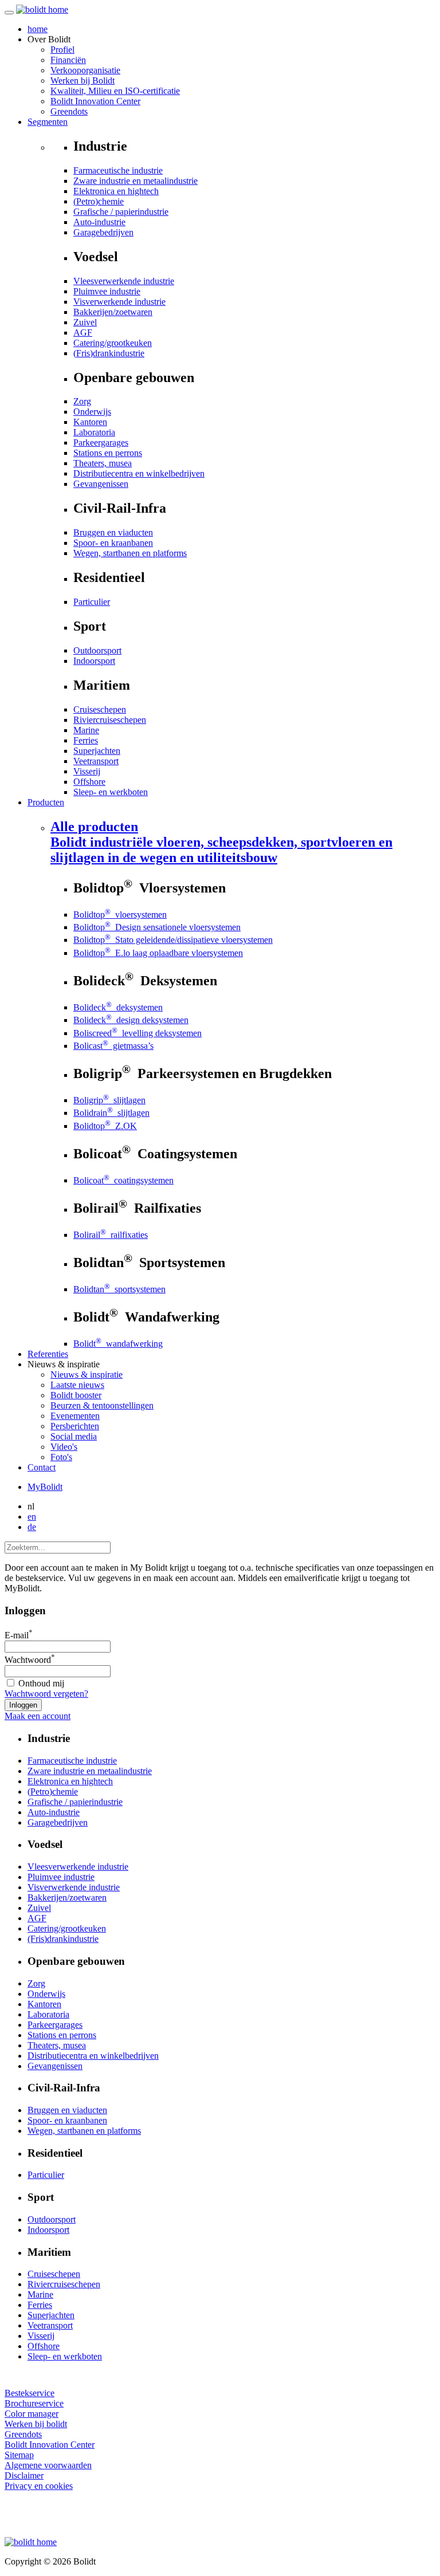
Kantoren (90, 422)
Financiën (68, 60)
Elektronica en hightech (116, 191)
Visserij (87, 771)
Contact (42, 1467)
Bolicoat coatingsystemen (123, 1180)
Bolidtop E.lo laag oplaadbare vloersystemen (158, 953)
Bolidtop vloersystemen (120, 915)
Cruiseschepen (100, 709)
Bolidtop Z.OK (105, 1126)
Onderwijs (92, 412)
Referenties (48, 1354)
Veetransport (96, 761)
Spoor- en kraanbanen (113, 543)
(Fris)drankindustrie (109, 353)
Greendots (69, 111)
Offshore (89, 782)
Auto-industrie (99, 222)
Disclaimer (24, 2475)
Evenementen (75, 1416)
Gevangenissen (101, 484)
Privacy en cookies (39, 2486)
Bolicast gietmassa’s (113, 1046)
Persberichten (75, 1426)
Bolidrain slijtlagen (111, 1113)
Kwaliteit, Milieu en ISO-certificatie (115, 91)
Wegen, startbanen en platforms (130, 553)
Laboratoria (94, 432)
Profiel (62, 50)
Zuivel (85, 322)
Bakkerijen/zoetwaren (113, 312)
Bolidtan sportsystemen (119, 1289)
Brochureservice (34, 2403)
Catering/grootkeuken (113, 343)
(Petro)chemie (99, 201)
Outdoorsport (97, 650)
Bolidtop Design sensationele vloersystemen (157, 927)
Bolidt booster (76, 1395)
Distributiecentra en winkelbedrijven (139, 473)
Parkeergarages (101, 443)
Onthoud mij (40, 1683)
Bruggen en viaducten (113, 532)
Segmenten (48, 122)
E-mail (19, 1635)
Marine (86, 730)
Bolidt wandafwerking (118, 1344)
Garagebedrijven (103, 232)
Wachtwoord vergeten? (46, 1694)
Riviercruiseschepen (110, 720)
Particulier (92, 602)
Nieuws (87, 1374)
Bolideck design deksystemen (131, 1020)
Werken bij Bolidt (82, 80)
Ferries (86, 740)
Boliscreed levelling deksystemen (137, 1033)
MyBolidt (45, 1487)
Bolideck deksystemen (118, 1007)
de (32, 1527)
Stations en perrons (108, 453)
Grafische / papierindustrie (121, 212)
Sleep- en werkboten (111, 792)
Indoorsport (94, 661)
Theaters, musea (103, 463)
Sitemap (19, 2455)
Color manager (32, 2414)
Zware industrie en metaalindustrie (135, 181)
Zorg (82, 401)
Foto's (61, 1457)
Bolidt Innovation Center (95, 101)
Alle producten (221, 842)
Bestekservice (30, 2393)
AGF (83, 333)
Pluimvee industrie (107, 291)
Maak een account (38, 1716)
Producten (46, 802)
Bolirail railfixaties (111, 1235)
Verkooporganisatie (85, 70)
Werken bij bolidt (36, 2424)
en (32, 1517)
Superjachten (97, 751)
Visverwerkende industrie (119, 302)
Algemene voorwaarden (48, 2465)
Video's (64, 1447)
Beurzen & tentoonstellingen (102, 1405)
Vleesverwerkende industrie (124, 281)
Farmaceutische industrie (118, 170)
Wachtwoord (30, 1660)
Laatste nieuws (77, 1385)
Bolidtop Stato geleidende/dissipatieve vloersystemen (173, 940)
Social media (74, 1436)
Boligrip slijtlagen (109, 1100)
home (38, 29)
